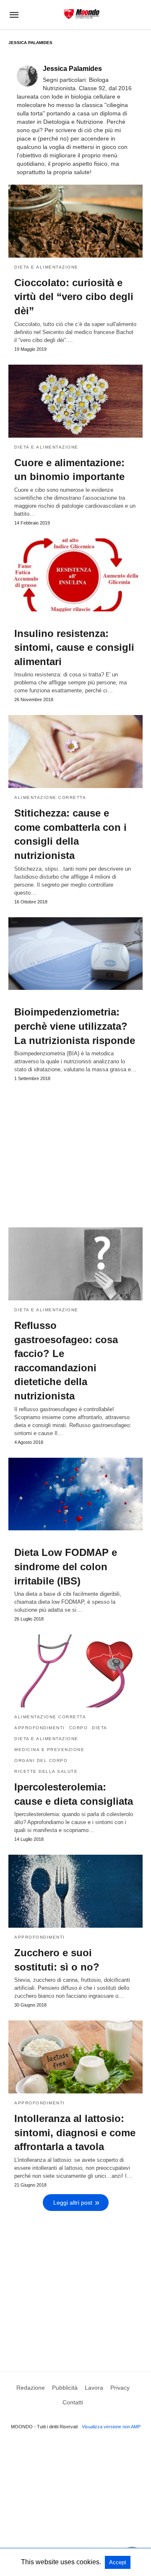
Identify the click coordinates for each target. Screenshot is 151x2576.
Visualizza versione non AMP (111, 2427)
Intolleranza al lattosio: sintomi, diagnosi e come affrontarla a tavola (75, 2132)
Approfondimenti (40, 1728)
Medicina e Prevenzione (49, 1750)
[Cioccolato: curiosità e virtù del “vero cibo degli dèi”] (75, 221)
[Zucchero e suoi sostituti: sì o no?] (75, 1891)
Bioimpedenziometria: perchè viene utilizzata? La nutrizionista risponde (75, 1026)
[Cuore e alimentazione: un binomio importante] (75, 401)
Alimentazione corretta (50, 797)
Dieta (100, 1728)
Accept (118, 2562)
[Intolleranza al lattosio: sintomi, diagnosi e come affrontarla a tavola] (75, 2057)
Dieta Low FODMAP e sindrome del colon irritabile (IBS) (66, 1566)
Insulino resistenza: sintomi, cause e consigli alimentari (74, 647)
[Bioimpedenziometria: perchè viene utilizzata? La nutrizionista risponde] (75, 954)
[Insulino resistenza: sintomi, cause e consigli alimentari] (75, 575)
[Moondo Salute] (82, 14)
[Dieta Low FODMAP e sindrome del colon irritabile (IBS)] (75, 1494)
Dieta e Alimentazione (46, 267)
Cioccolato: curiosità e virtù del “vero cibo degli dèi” (74, 297)
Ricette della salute (46, 1771)
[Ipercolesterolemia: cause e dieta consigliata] (75, 1671)
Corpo (79, 1728)
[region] (75, 1151)
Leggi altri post (73, 2203)
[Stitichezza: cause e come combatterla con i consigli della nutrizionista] (75, 752)
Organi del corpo (41, 1760)
